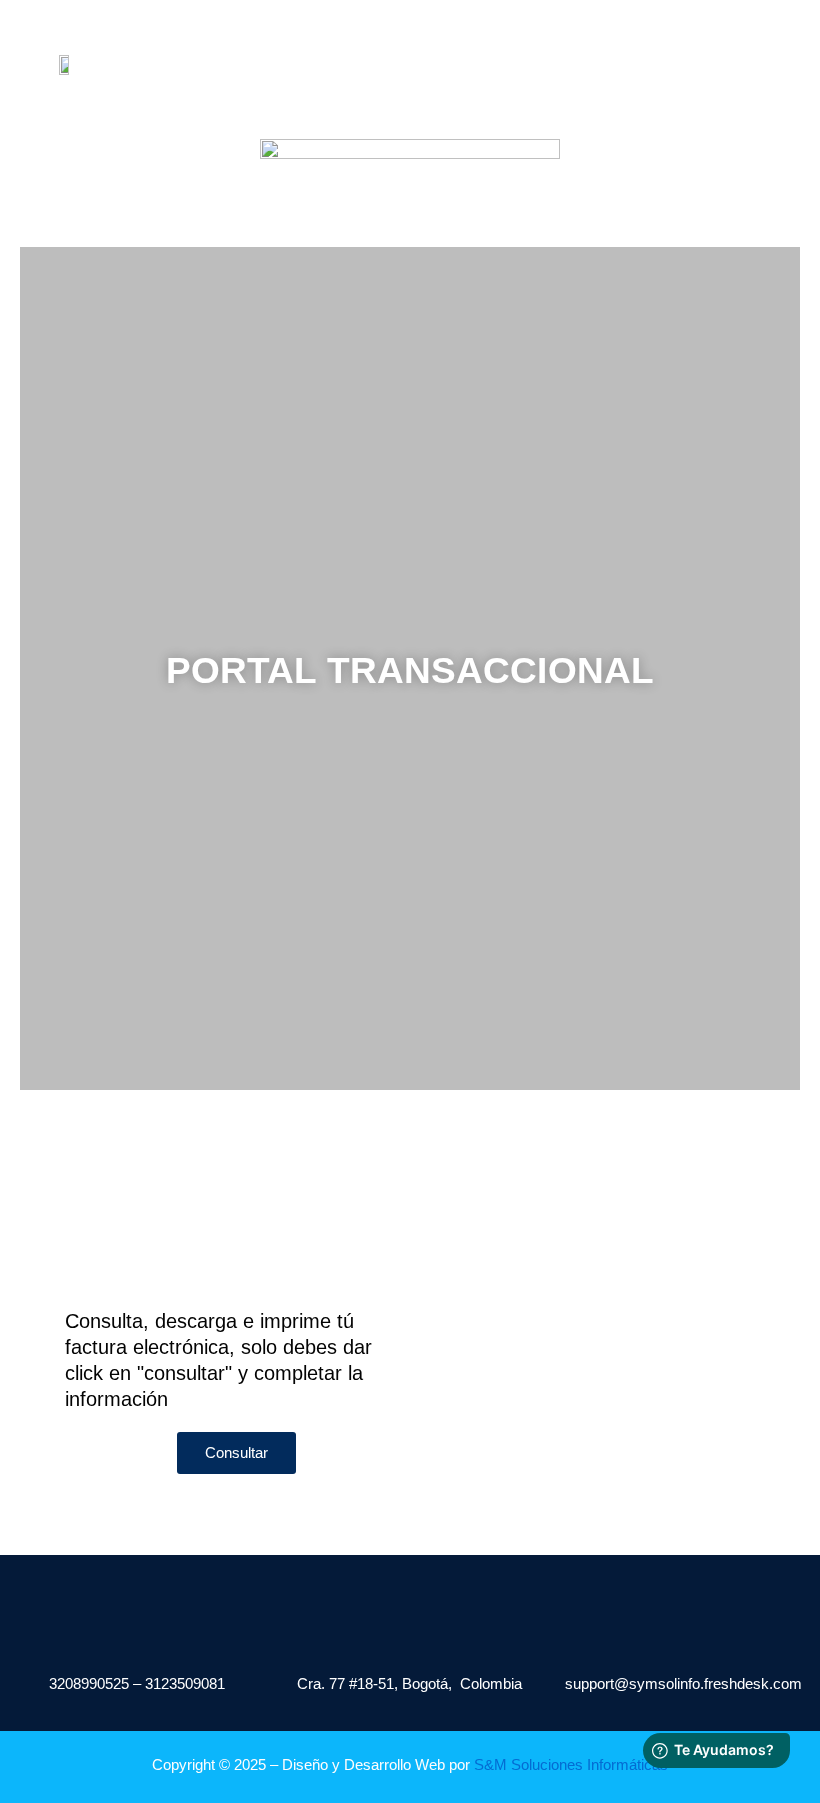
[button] (387, 88)
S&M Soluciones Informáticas (571, 1765)
